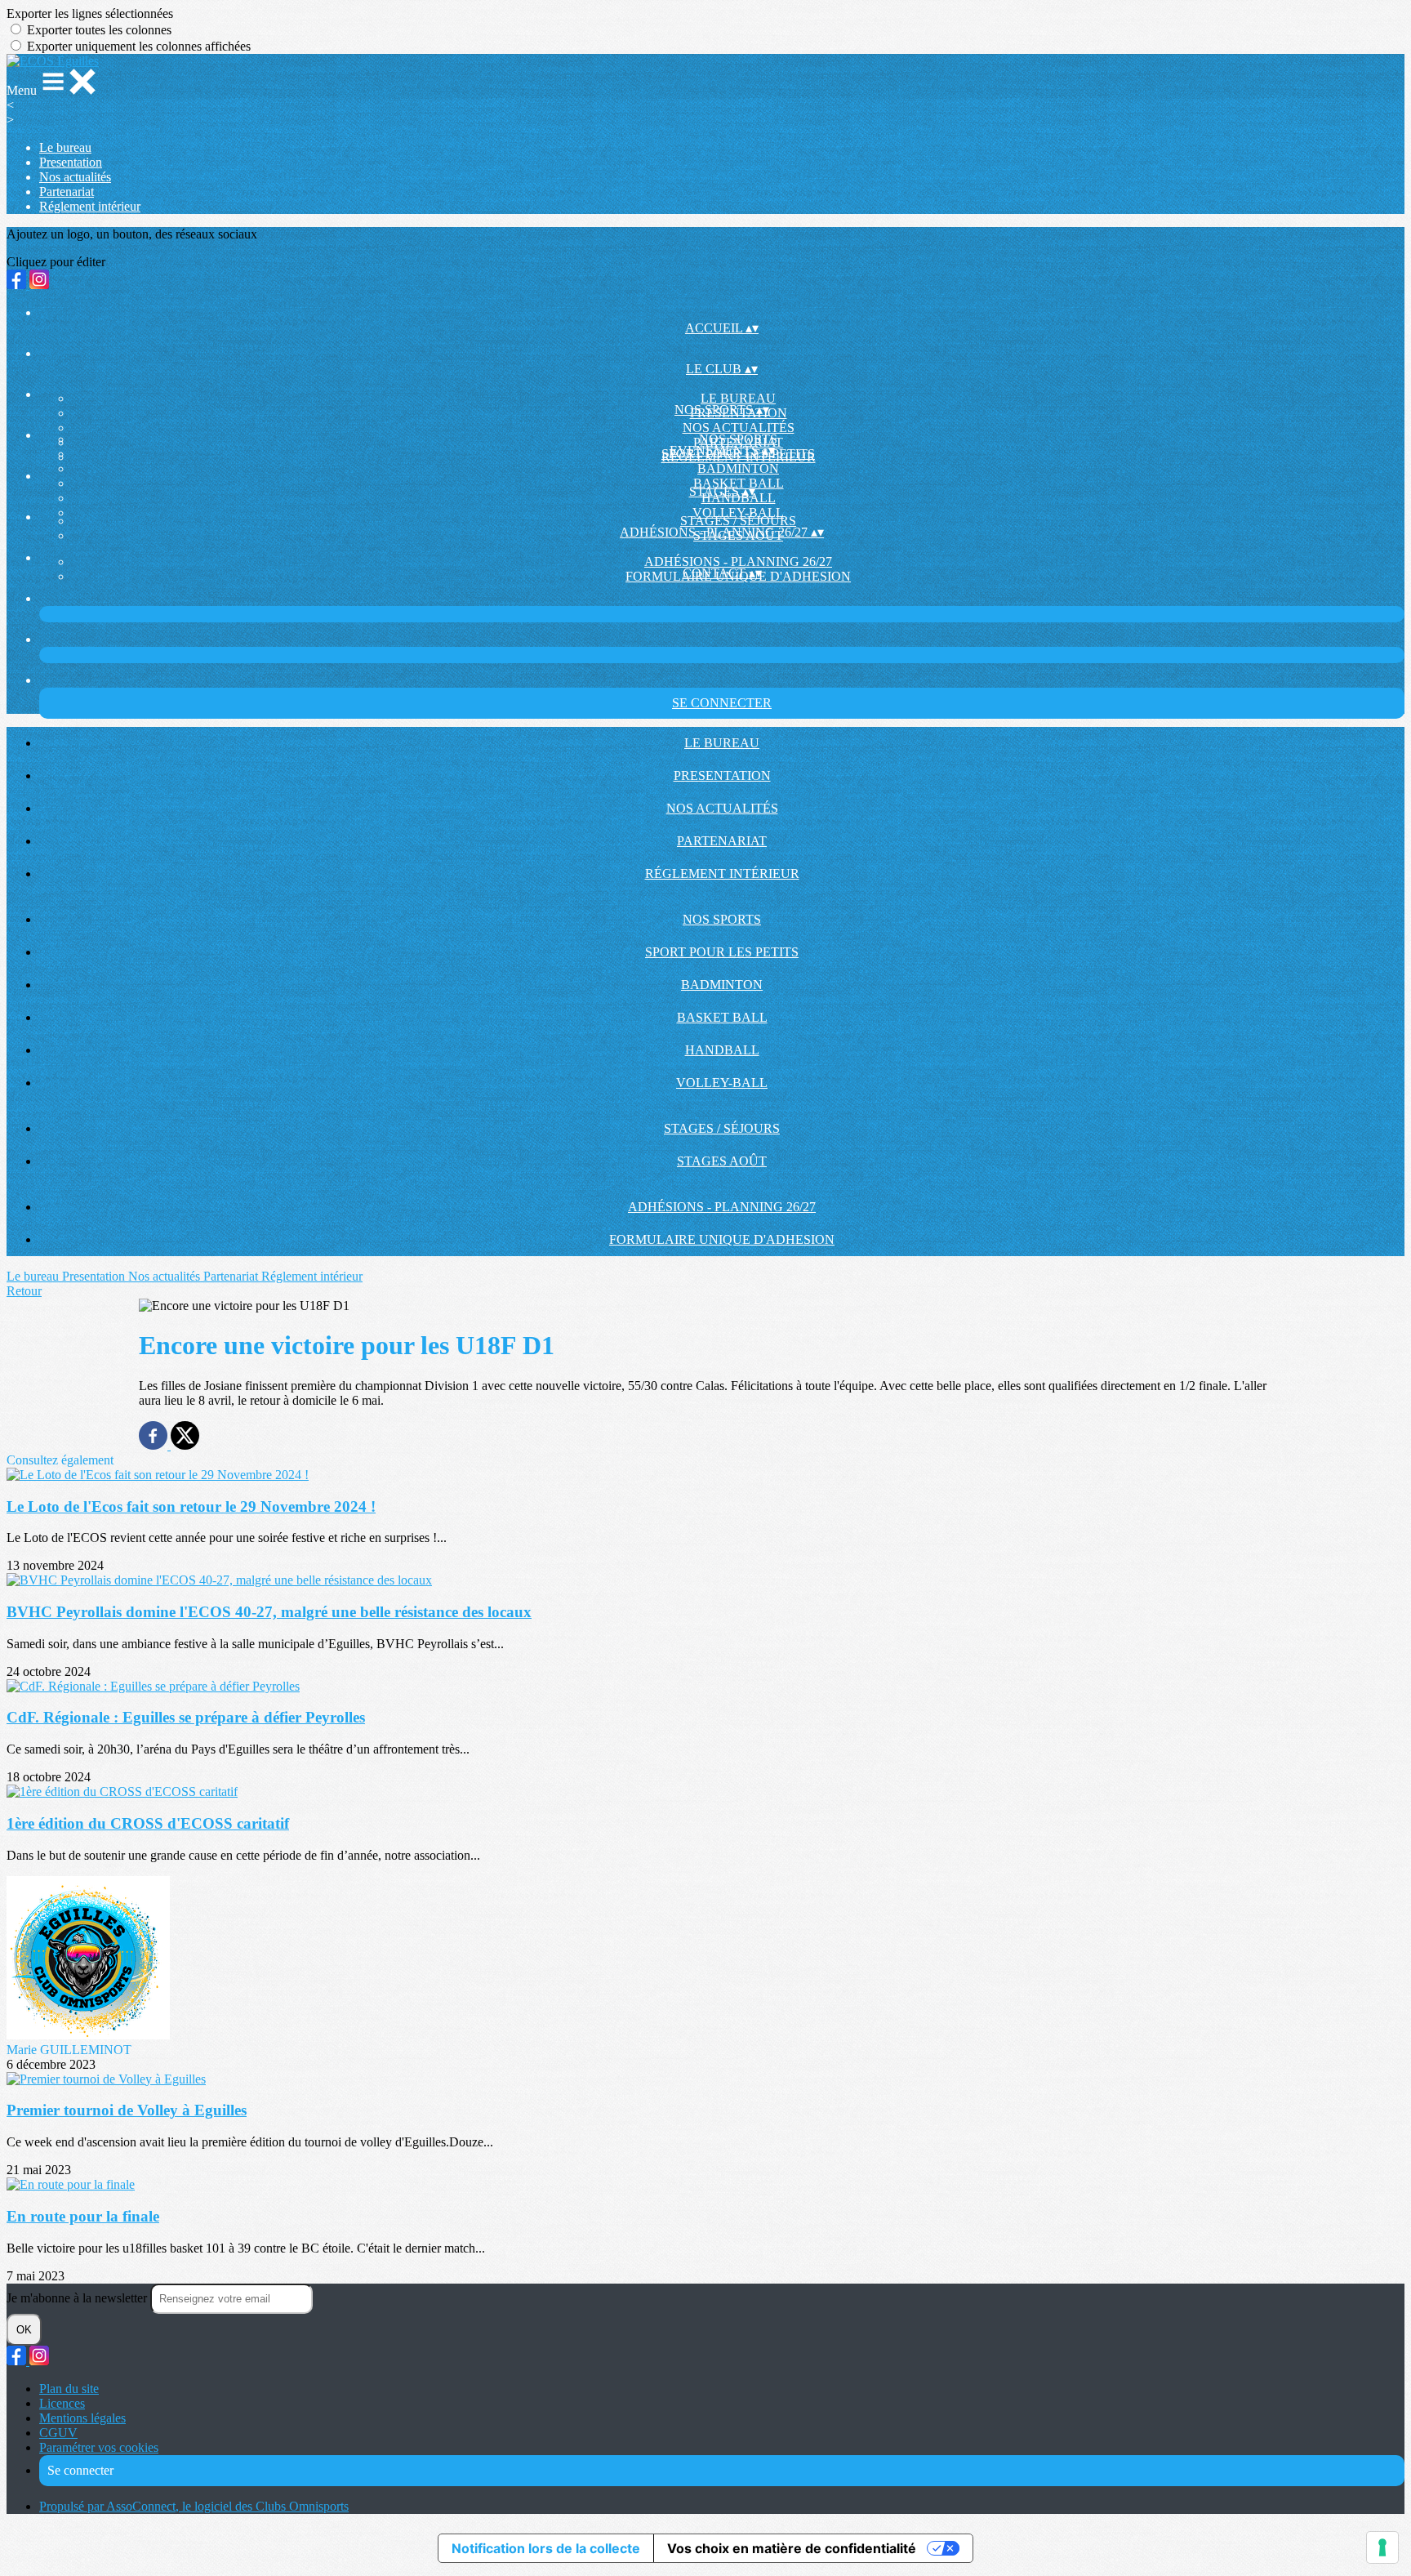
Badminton (738, 468)
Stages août (722, 1161)
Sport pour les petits (722, 952)
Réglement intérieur (90, 206)
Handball (722, 1050)
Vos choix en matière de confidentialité (792, 2548)
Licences (62, 2403)
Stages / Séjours (738, 521)
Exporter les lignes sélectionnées (90, 13)
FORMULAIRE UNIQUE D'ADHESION (722, 1239)
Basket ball (722, 1017)
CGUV (58, 2433)
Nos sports (738, 439)
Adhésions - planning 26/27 (738, 562)
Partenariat (67, 192)
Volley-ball (738, 513)
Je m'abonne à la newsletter (78, 2298)
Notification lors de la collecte (546, 2548)
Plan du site (69, 2389)
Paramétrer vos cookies (99, 2447)
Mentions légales (82, 2418)
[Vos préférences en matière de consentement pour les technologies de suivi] (1382, 2547)
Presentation (71, 162)
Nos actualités (75, 177)
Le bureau (65, 147)
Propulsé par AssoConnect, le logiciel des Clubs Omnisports (194, 2506)
